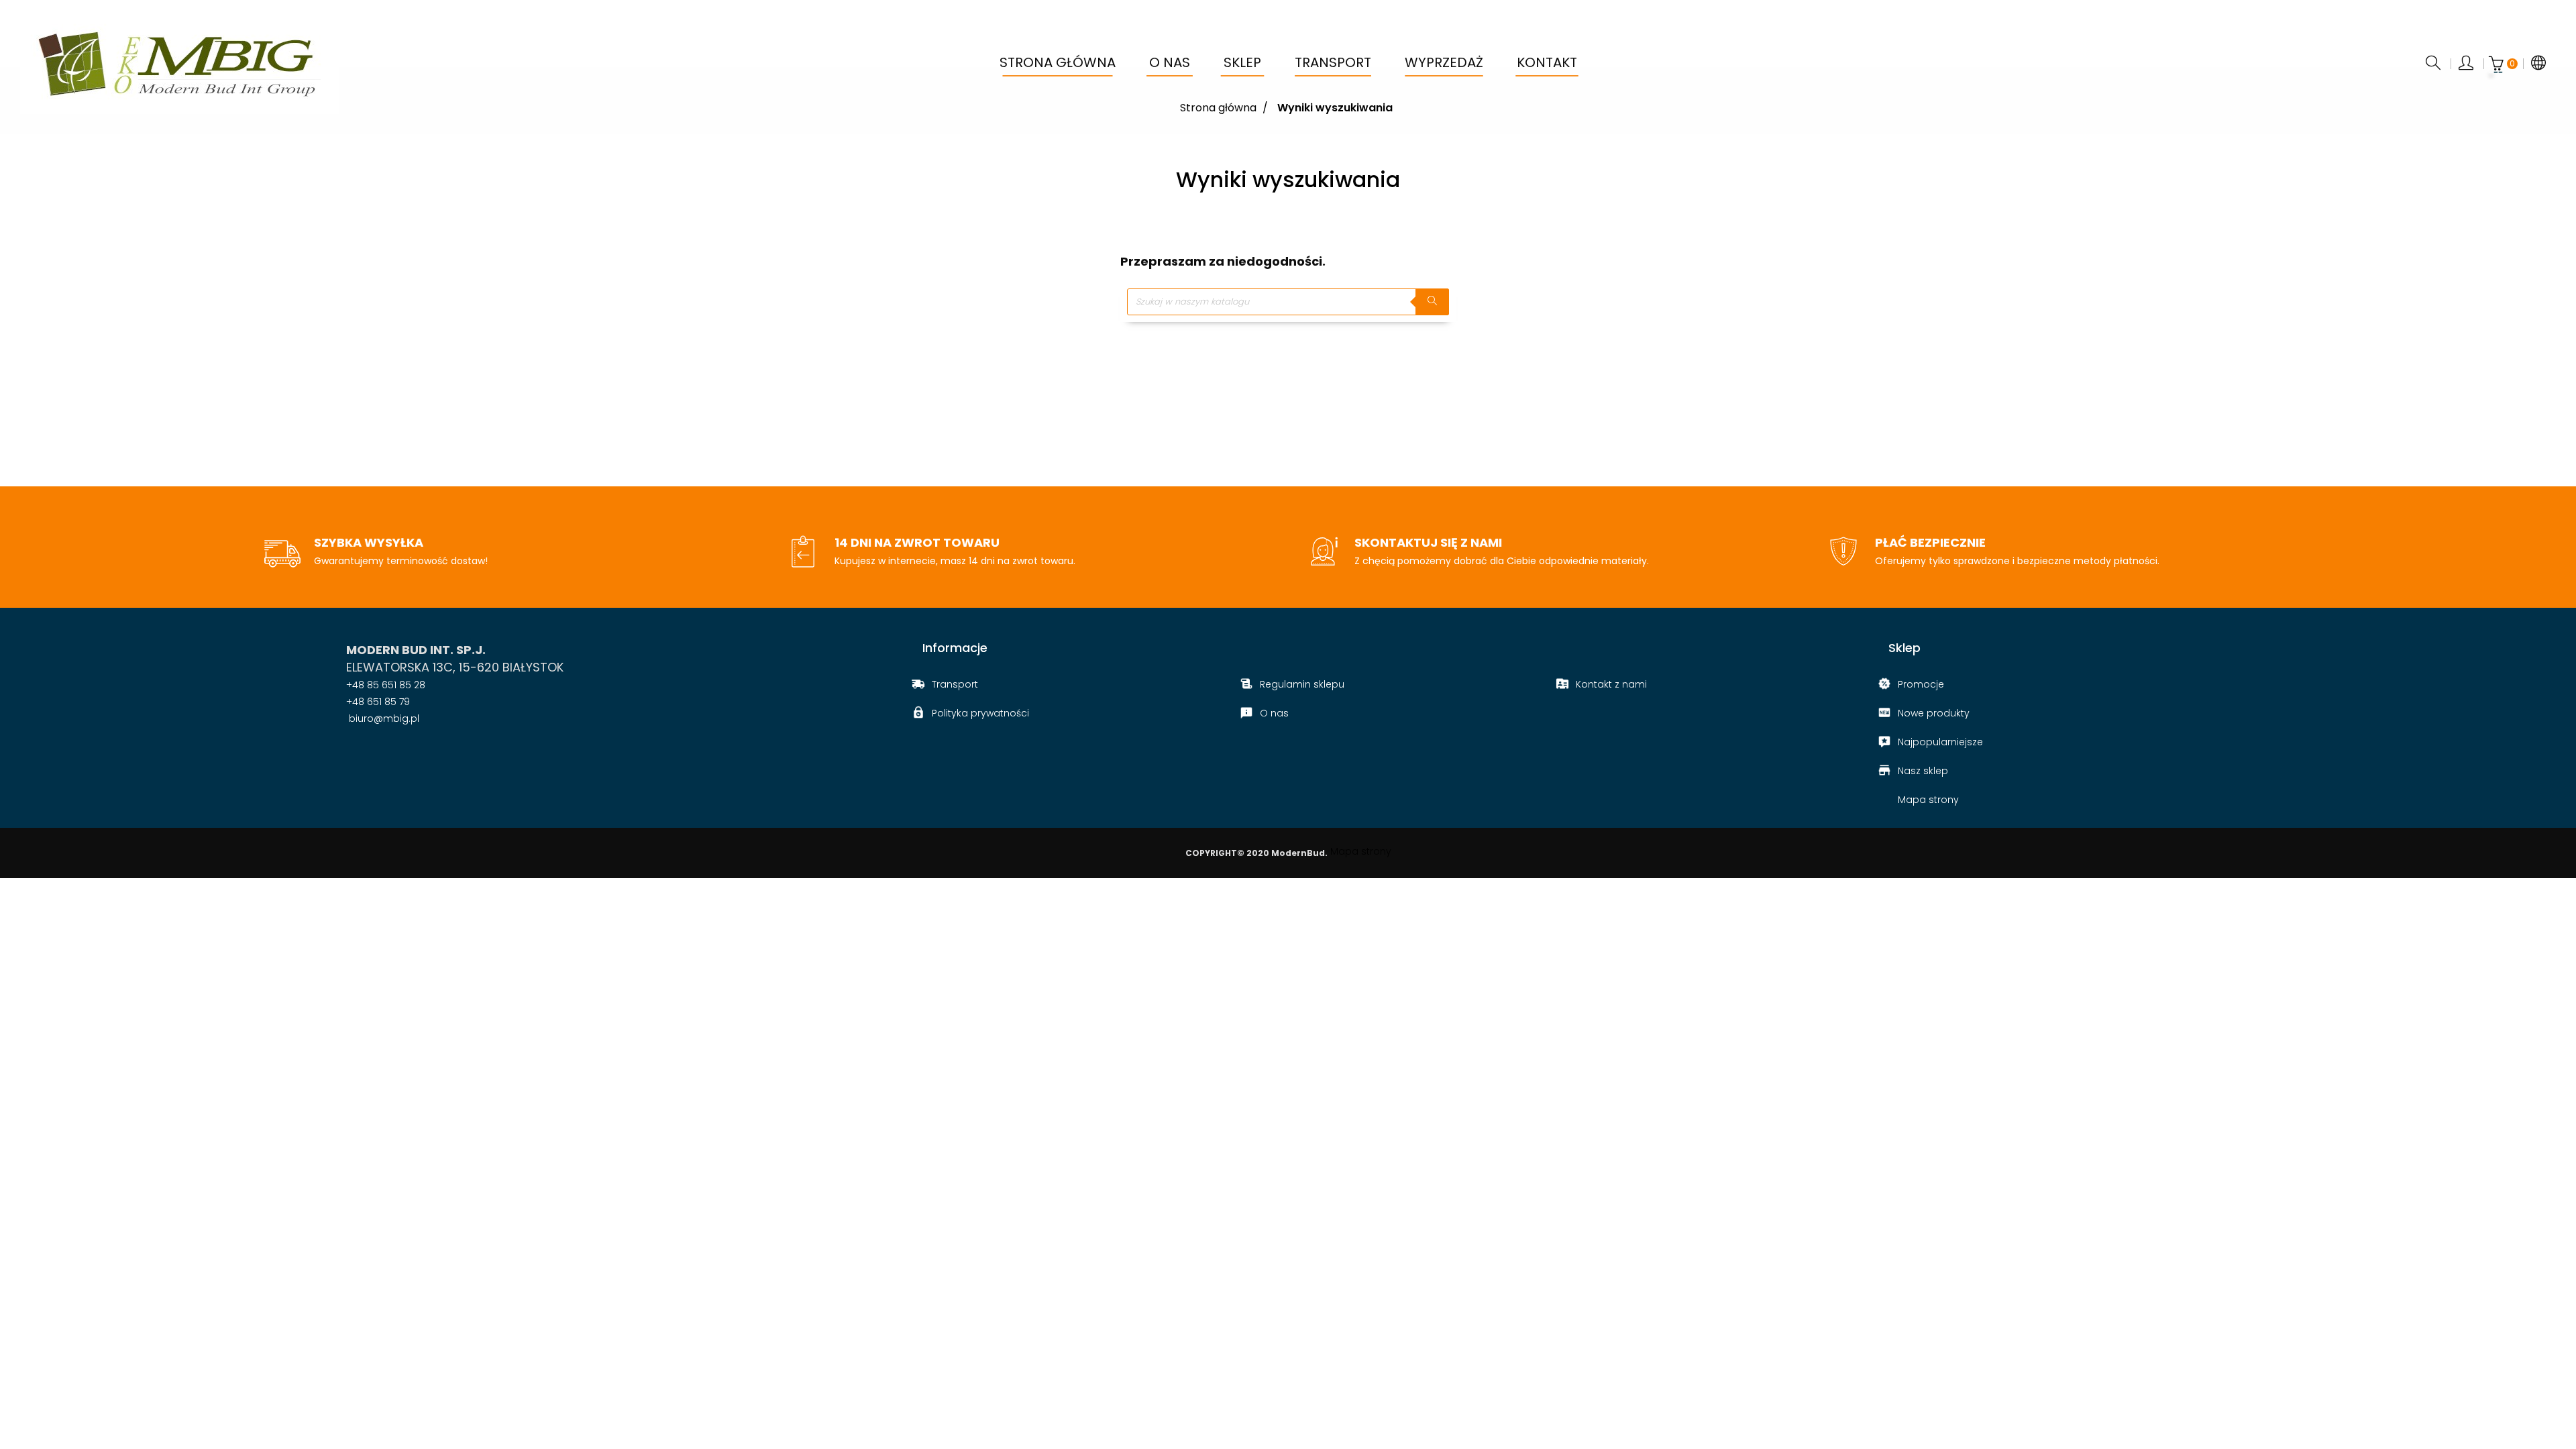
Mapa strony (1928, 800)
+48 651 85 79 (378, 702)
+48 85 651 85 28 (386, 685)
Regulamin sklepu (1302, 684)
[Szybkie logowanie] (2467, 64)
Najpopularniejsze (1940, 742)
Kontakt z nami (1611, 684)
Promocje (1921, 684)
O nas (1274, 713)
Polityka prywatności (980, 713)
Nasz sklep (1923, 771)
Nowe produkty (1934, 713)
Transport (955, 684)
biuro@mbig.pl (383, 718)
